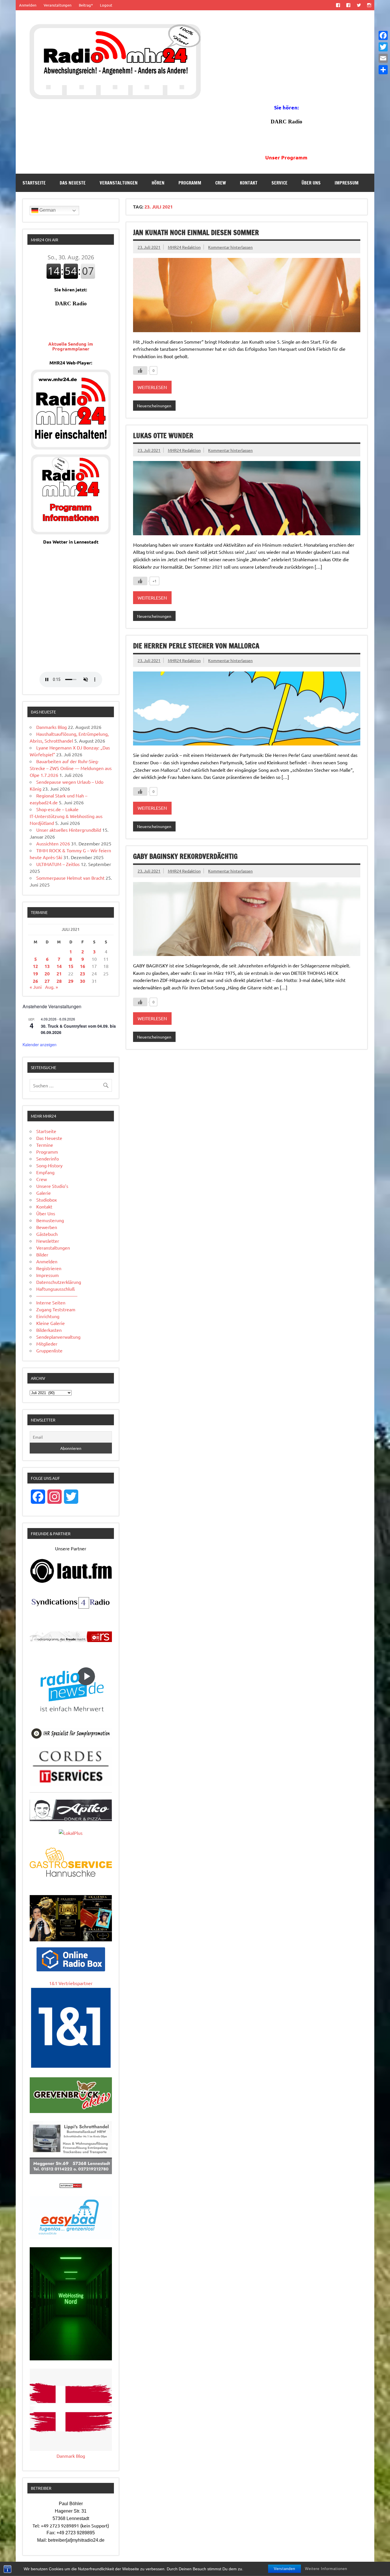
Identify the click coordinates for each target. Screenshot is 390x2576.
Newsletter (48, 1241)
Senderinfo (48, 1158)
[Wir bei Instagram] (369, 5)
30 (83, 981)
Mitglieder (47, 1344)
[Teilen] (383, 70)
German (47, 210)
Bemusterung (50, 1220)
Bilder (42, 1254)
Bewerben (47, 1227)
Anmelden (28, 5)
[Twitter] (383, 47)
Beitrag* (86, 5)
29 (71, 981)
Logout (106, 5)
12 (35, 966)
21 (59, 974)
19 (35, 974)
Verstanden (285, 2569)
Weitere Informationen (326, 2569)
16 (83, 966)
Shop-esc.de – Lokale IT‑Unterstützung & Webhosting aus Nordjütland (66, 816)
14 (59, 966)
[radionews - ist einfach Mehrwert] (71, 1718)
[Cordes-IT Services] (71, 1784)
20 (47, 974)
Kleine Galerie (51, 1323)
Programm (190, 183)
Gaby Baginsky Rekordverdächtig (185, 856)
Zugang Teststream (56, 1309)
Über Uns (311, 183)
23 (83, 974)
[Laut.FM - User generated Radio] (71, 1582)
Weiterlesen (152, 387)
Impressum (347, 183)
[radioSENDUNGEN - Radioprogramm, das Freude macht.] (71, 1637)
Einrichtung (48, 1316)
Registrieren (49, 1268)
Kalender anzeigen (40, 1045)
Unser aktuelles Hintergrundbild (69, 830)
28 (59, 981)
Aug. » (52, 987)
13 (47, 966)
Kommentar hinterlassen (230, 247)
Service (280, 183)
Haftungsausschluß (56, 1289)
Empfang (45, 1172)
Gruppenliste (49, 1350)
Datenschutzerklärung (59, 1282)
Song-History (49, 1165)
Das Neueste (73, 183)
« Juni (36, 987)
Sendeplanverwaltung (58, 1337)
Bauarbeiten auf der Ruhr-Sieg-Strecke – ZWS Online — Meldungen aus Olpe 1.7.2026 (71, 768)
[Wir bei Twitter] (359, 5)
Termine (45, 1145)
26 (35, 981)
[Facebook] (383, 35)
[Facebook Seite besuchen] (338, 5)
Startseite (34, 183)
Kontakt (249, 183)
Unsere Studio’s (52, 1186)
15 (71, 966)
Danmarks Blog (52, 727)
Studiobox (47, 1200)
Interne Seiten (51, 1302)
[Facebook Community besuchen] (348, 5)
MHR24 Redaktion (184, 247)
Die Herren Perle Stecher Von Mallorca (196, 646)
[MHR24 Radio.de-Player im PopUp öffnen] (71, 448)
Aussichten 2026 (53, 843)
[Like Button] (140, 370)
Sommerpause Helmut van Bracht (70, 878)
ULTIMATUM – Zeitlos (58, 864)
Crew (221, 183)
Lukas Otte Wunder (163, 436)
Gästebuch (47, 1234)
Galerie (44, 1193)
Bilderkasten (49, 1330)
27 (47, 981)
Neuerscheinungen (154, 406)
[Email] (383, 58)
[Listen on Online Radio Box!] (71, 1969)
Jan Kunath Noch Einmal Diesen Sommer (196, 232)
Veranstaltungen (58, 5)
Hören (158, 183)
